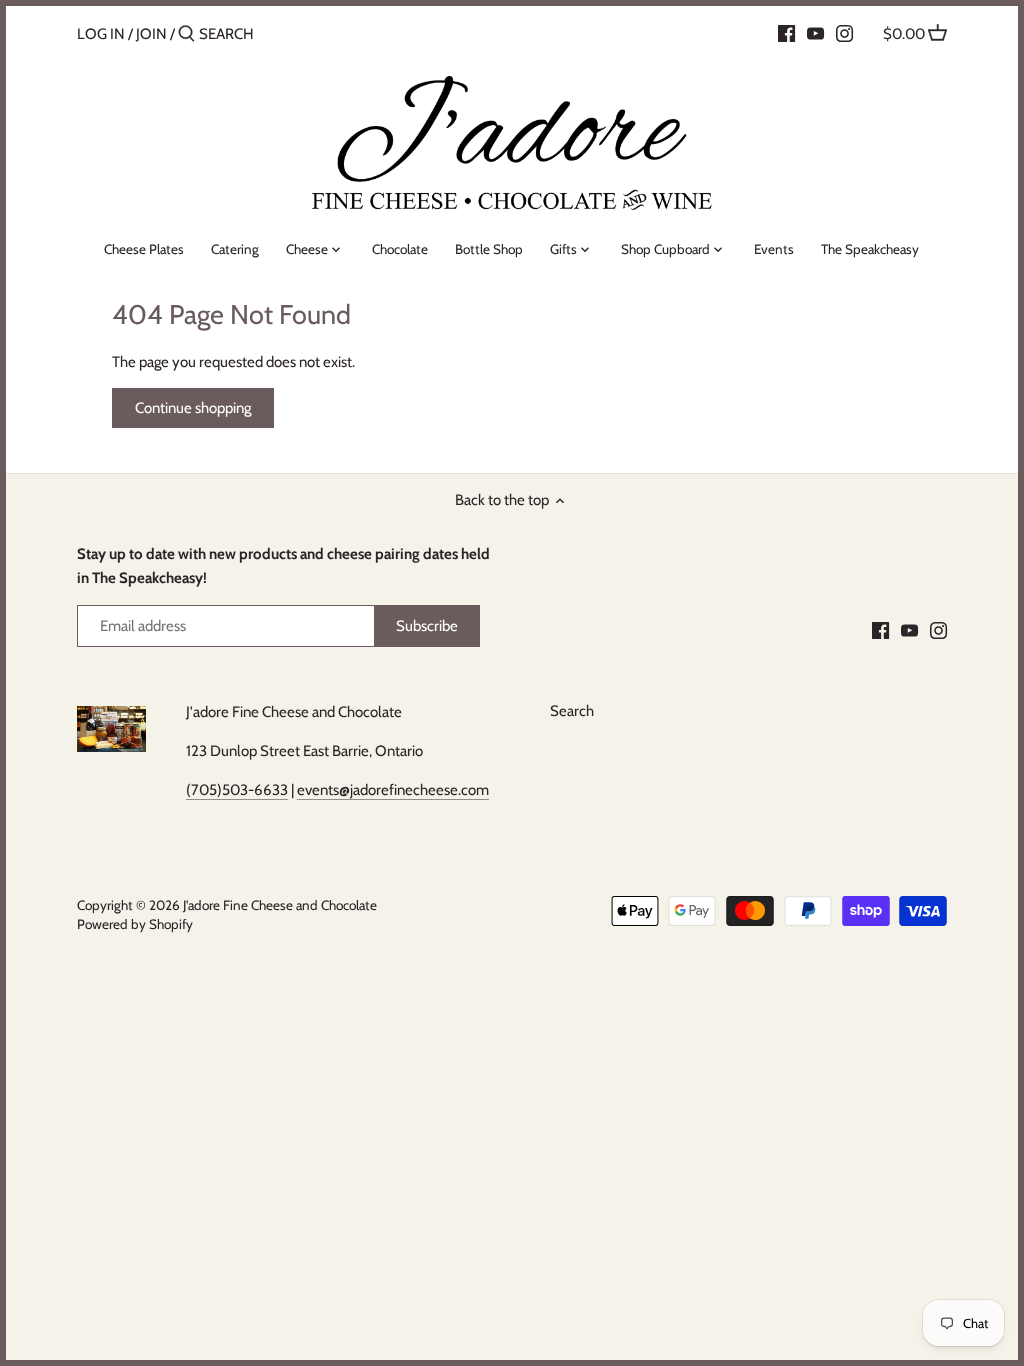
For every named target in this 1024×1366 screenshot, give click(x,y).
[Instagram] (844, 33)
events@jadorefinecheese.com (393, 790)
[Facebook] (786, 33)
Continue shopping (193, 408)
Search (572, 711)
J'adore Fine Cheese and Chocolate (280, 905)
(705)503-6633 (237, 790)
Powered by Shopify (135, 924)
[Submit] (186, 34)
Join (151, 34)
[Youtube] (815, 33)
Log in (101, 34)
